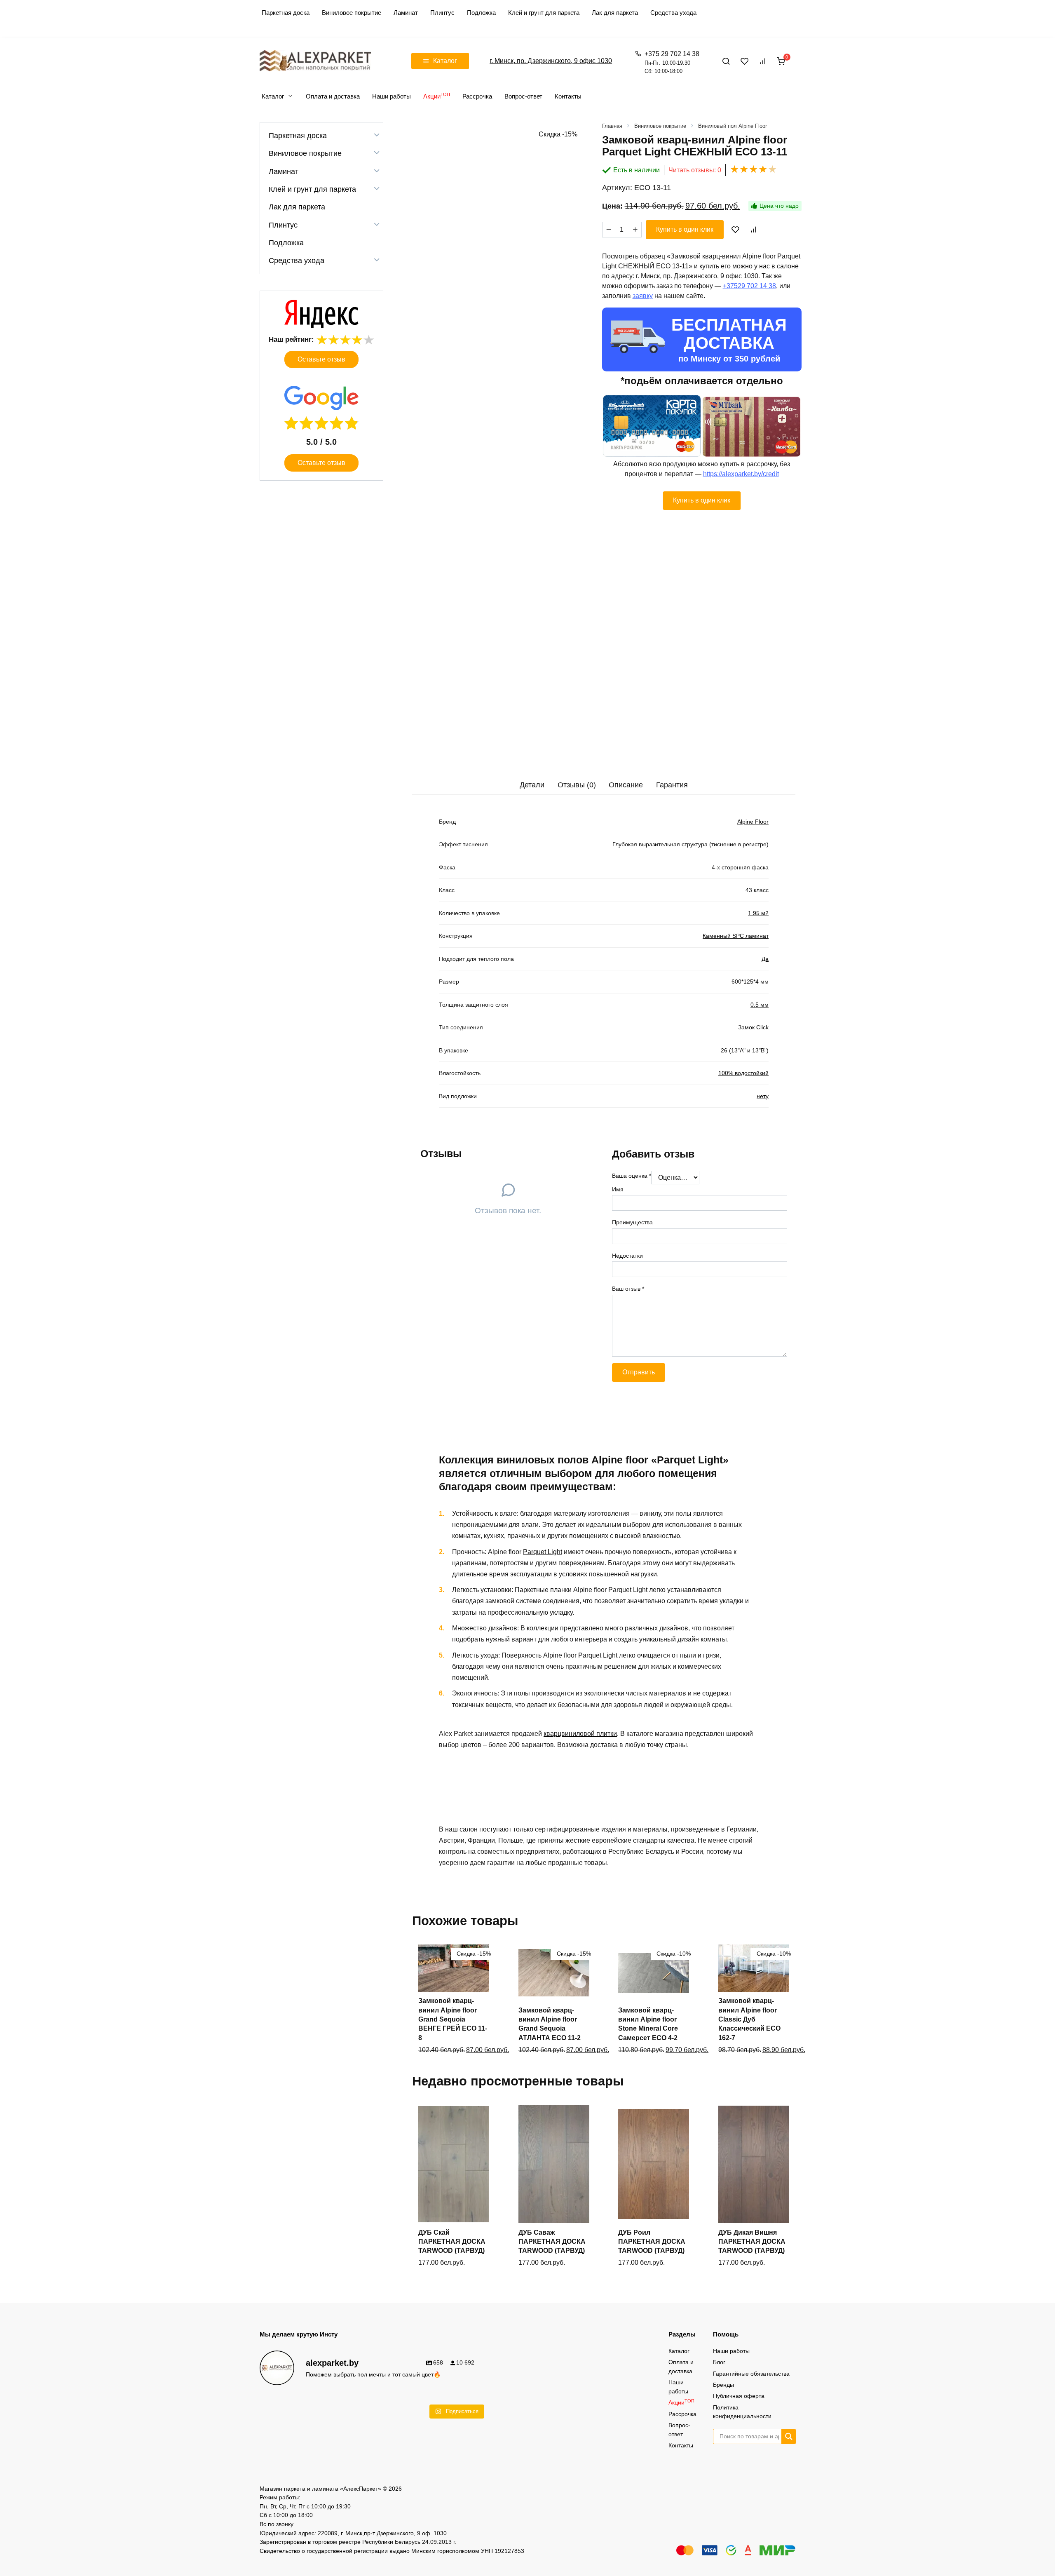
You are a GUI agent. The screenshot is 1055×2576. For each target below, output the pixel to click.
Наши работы (392, 96)
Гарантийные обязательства (751, 2374)
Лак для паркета (615, 13)
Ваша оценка (632, 1176)
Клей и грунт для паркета (544, 13)
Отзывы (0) (577, 785)
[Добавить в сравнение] (753, 230)
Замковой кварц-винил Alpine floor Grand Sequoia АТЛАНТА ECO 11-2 (550, 2024)
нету (763, 1096)
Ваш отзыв (628, 1289)
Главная (612, 126)
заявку (643, 296)
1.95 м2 (758, 913)
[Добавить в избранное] (736, 230)
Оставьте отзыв (321, 359)
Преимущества (632, 1222)
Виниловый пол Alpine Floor (733, 126)
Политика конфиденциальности (742, 2412)
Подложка (481, 13)
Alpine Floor (753, 822)
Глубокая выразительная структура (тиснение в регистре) (690, 844)
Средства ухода (673, 13)
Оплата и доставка (333, 96)
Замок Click (753, 1027)
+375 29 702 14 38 (672, 62)
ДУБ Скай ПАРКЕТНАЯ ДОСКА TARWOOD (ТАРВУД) (452, 2242)
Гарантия (672, 785)
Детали (532, 785)
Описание (626, 785)
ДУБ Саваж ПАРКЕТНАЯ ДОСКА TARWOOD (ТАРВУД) (552, 2242)
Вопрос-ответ (523, 96)
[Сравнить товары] (763, 61)
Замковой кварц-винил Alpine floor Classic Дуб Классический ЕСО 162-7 (749, 2019)
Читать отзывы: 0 (695, 170)
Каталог (273, 96)
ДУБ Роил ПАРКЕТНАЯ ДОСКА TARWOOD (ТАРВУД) (652, 2242)
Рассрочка (477, 96)
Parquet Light (543, 1552)
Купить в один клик (685, 229)
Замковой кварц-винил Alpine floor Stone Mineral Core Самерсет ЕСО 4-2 (648, 2024)
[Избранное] (745, 61)
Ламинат (406, 13)
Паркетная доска (286, 13)
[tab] (532, 785)
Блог (719, 2362)
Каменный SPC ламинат (736, 936)
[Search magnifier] (789, 2436)
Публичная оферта (739, 2396)
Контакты (568, 96)
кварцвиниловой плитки (580, 1734)
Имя (618, 1189)
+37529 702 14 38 (749, 286)
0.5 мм (760, 1005)
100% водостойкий (743, 1073)
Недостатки (627, 1256)
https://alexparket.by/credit (741, 474)
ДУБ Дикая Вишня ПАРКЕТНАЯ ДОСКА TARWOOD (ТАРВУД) (752, 2242)
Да (765, 959)
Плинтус (442, 13)
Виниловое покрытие (352, 13)
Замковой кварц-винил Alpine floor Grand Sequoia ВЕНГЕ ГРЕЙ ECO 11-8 (453, 2019)
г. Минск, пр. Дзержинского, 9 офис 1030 (551, 61)
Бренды (723, 2385)
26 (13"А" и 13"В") (745, 1050)
